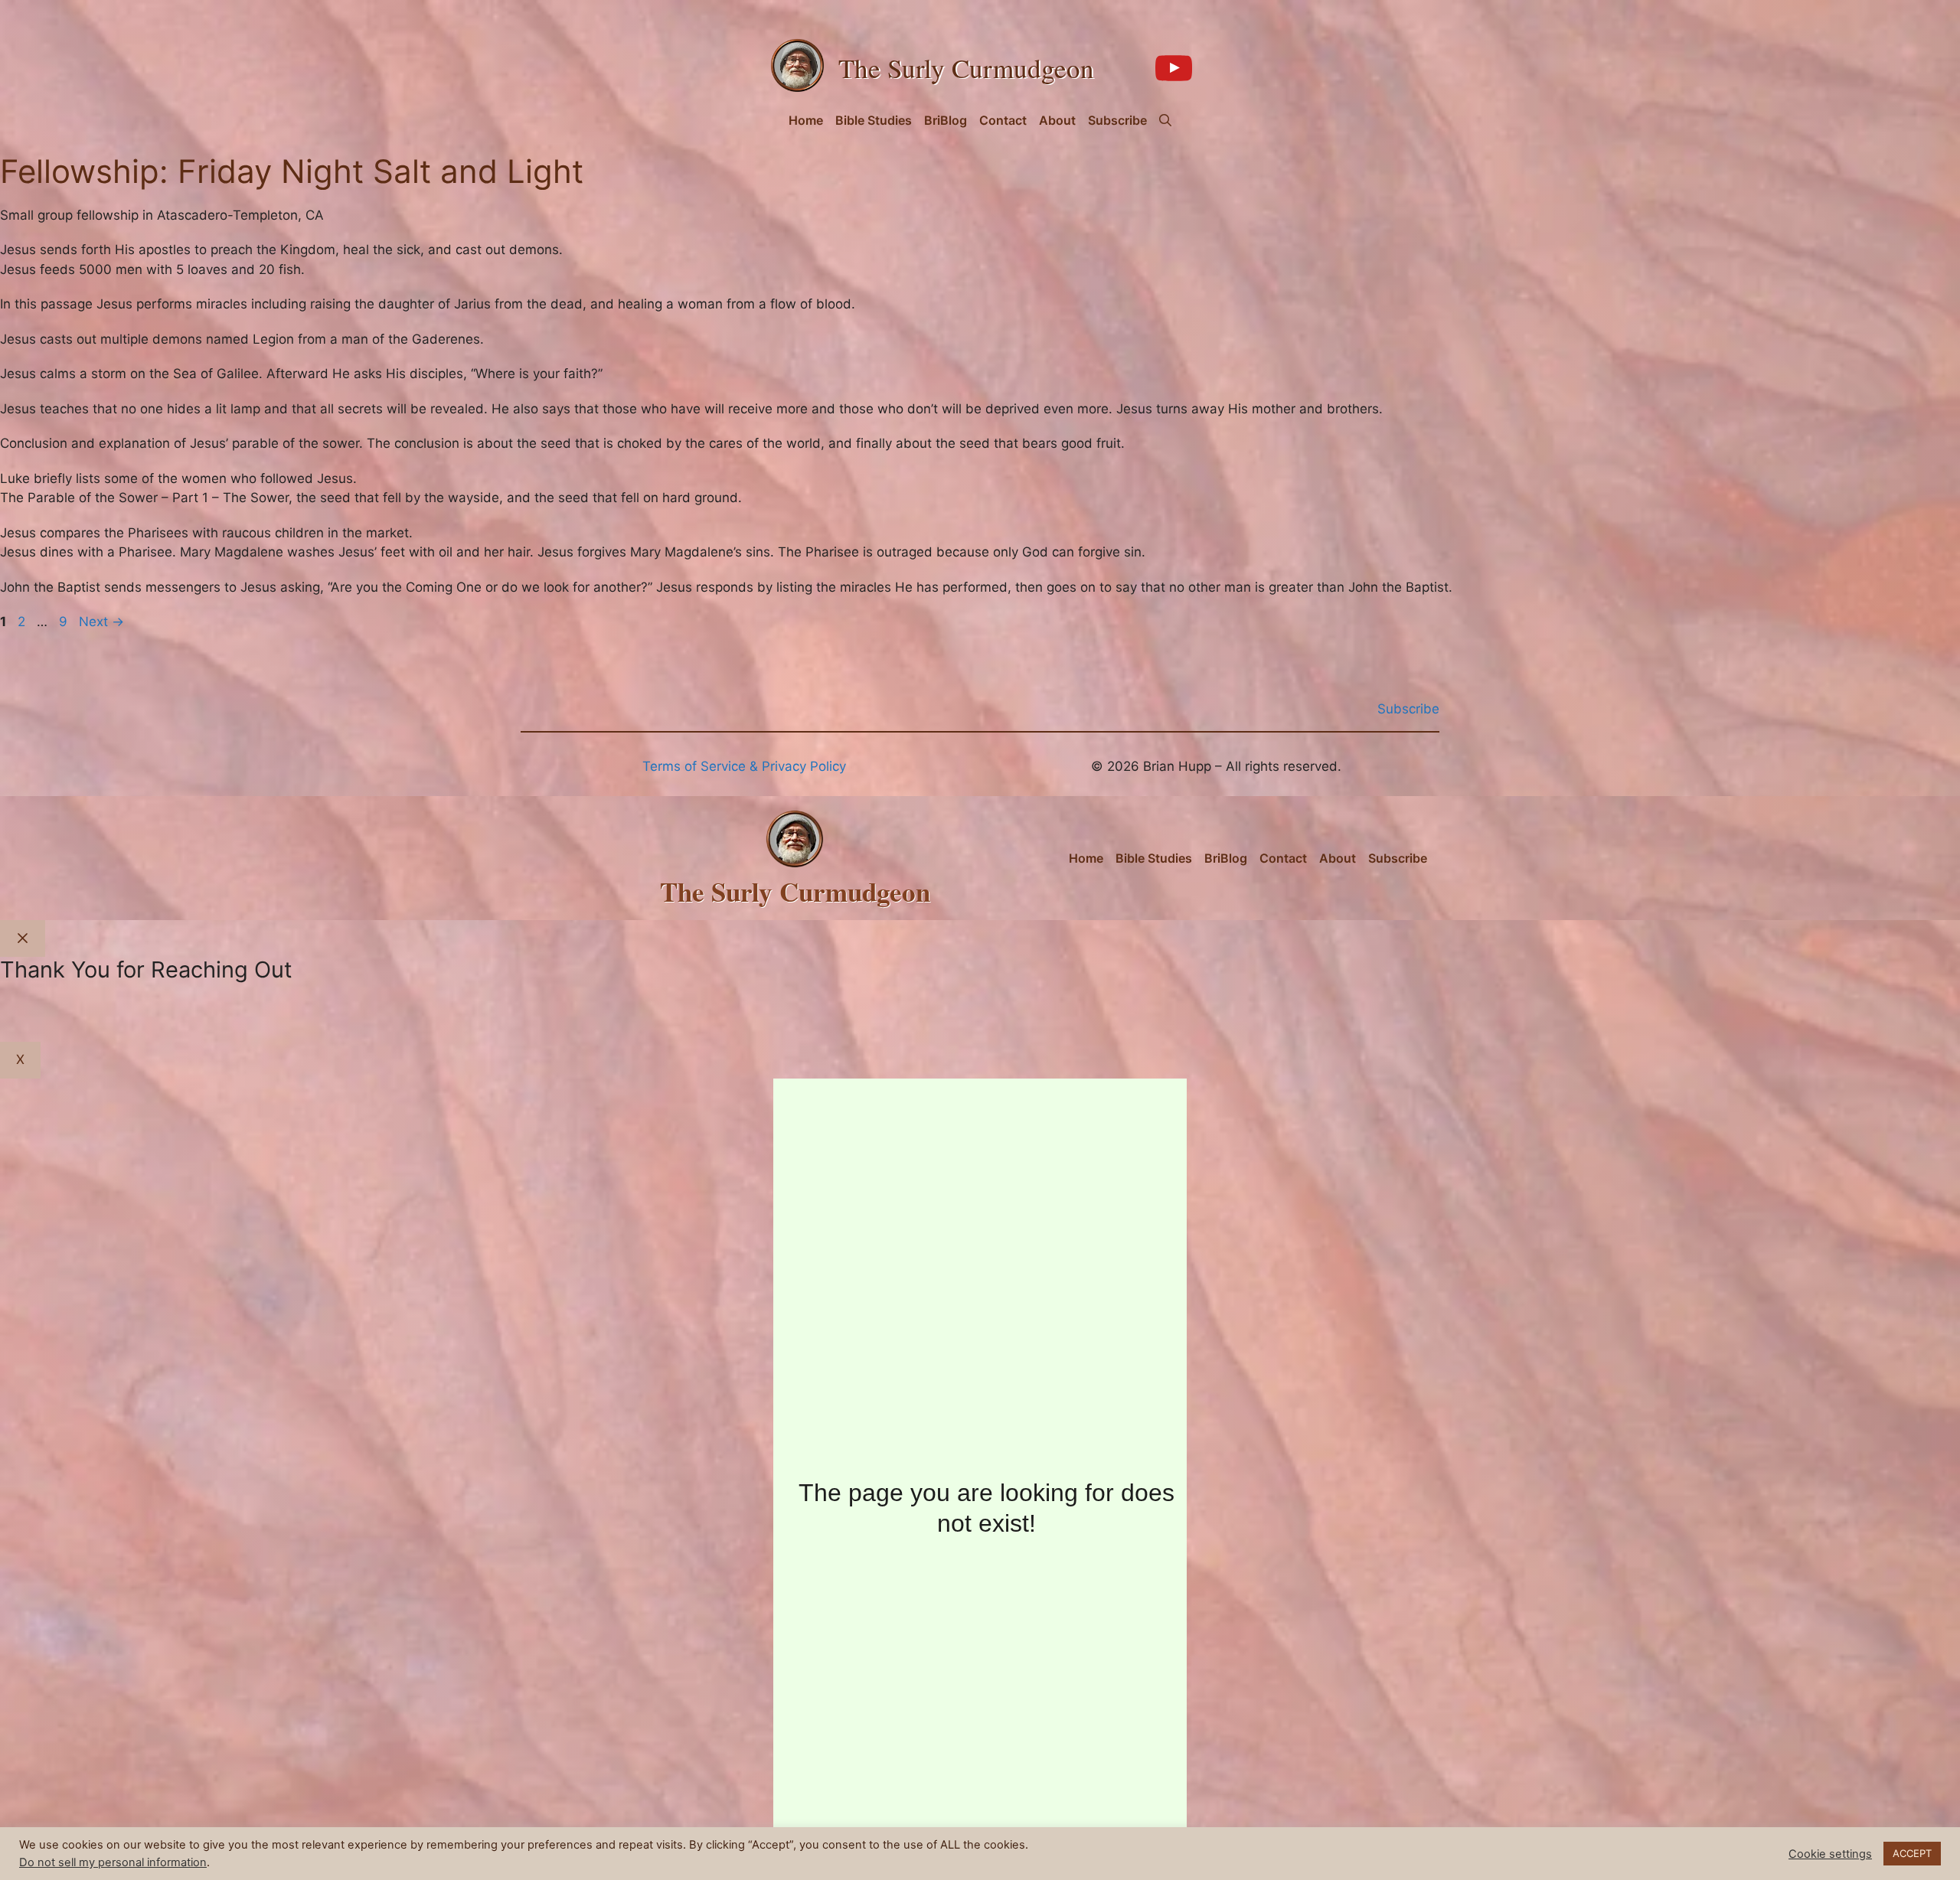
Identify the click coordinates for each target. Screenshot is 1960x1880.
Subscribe (1117, 120)
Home (806, 120)
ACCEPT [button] (1912, 1853)
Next (101, 622)
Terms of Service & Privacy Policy (744, 766)
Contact (1003, 120)
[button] (1165, 120)
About (1057, 120)
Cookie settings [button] (1830, 1854)
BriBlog (946, 120)
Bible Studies (874, 120)
